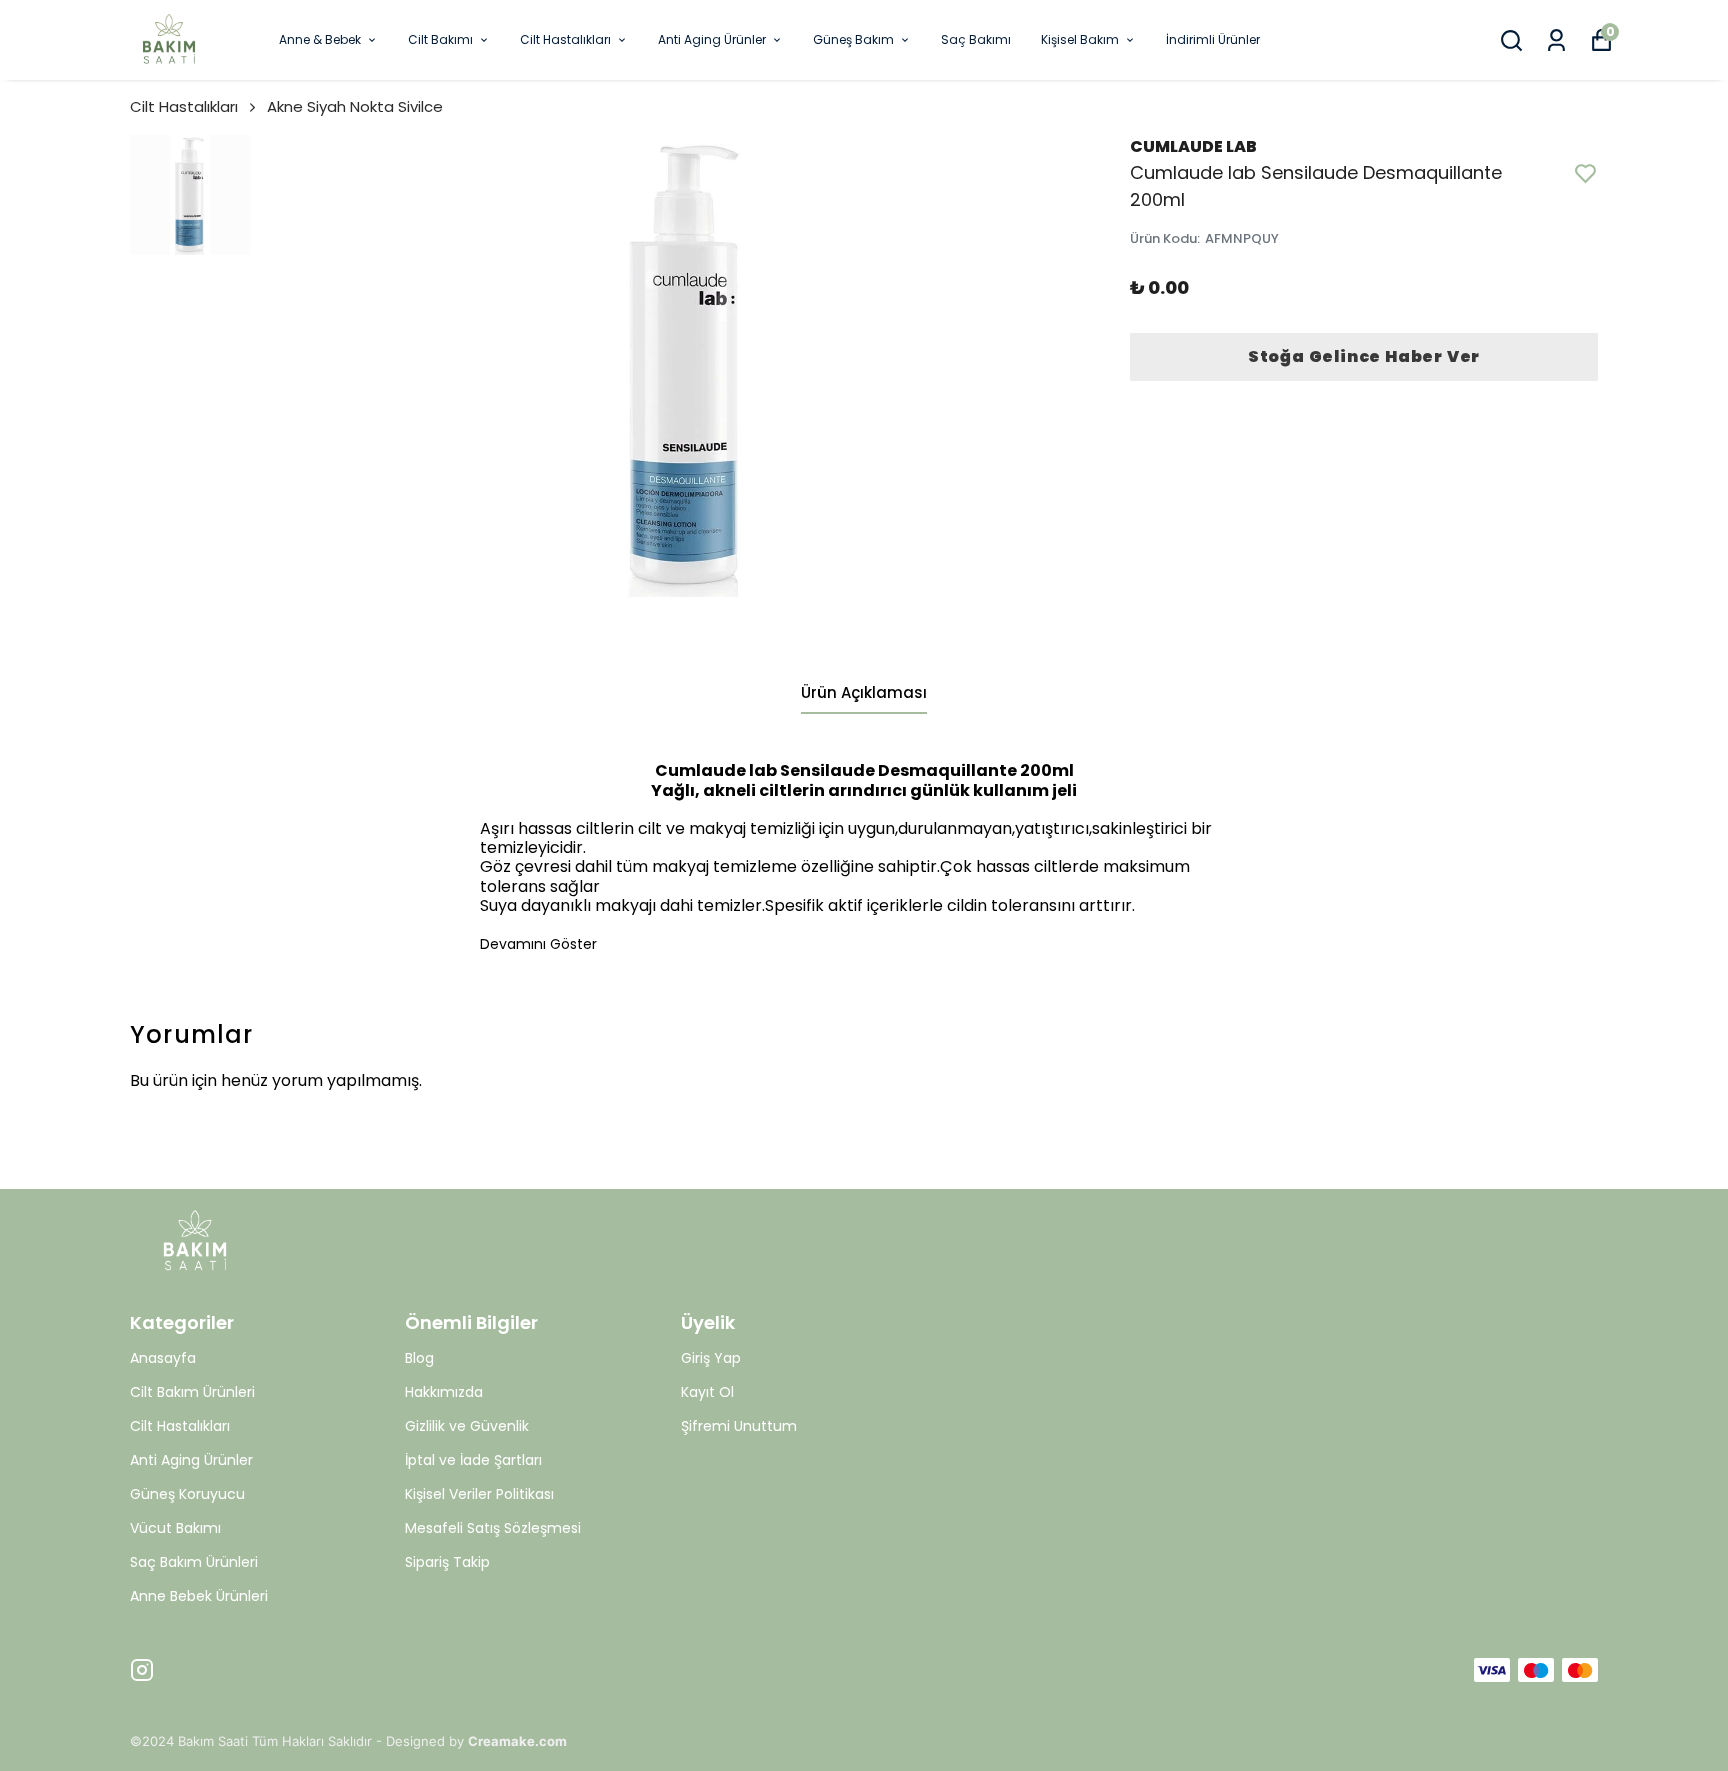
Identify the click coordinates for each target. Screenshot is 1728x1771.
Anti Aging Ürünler (712, 39)
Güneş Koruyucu (187, 1494)
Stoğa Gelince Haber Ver (1364, 356)
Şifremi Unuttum (739, 1426)
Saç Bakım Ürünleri (194, 1562)
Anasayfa (163, 1358)
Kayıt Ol (707, 1392)
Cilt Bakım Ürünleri (192, 1392)
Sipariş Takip (447, 1562)
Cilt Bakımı (440, 39)
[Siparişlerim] (1556, 40)
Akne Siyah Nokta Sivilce (355, 106)
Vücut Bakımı (175, 1528)
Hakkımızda (444, 1392)
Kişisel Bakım (1080, 39)
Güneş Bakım (853, 39)
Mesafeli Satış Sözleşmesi (493, 1528)
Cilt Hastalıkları (565, 39)
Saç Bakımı (976, 39)
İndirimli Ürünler (1213, 39)
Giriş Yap (711, 1358)
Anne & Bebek (320, 39)
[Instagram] (142, 1670)
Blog (419, 1358)
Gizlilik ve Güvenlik (467, 1426)
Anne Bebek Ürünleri (199, 1596)
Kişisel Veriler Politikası (479, 1494)
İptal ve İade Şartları (473, 1460)
